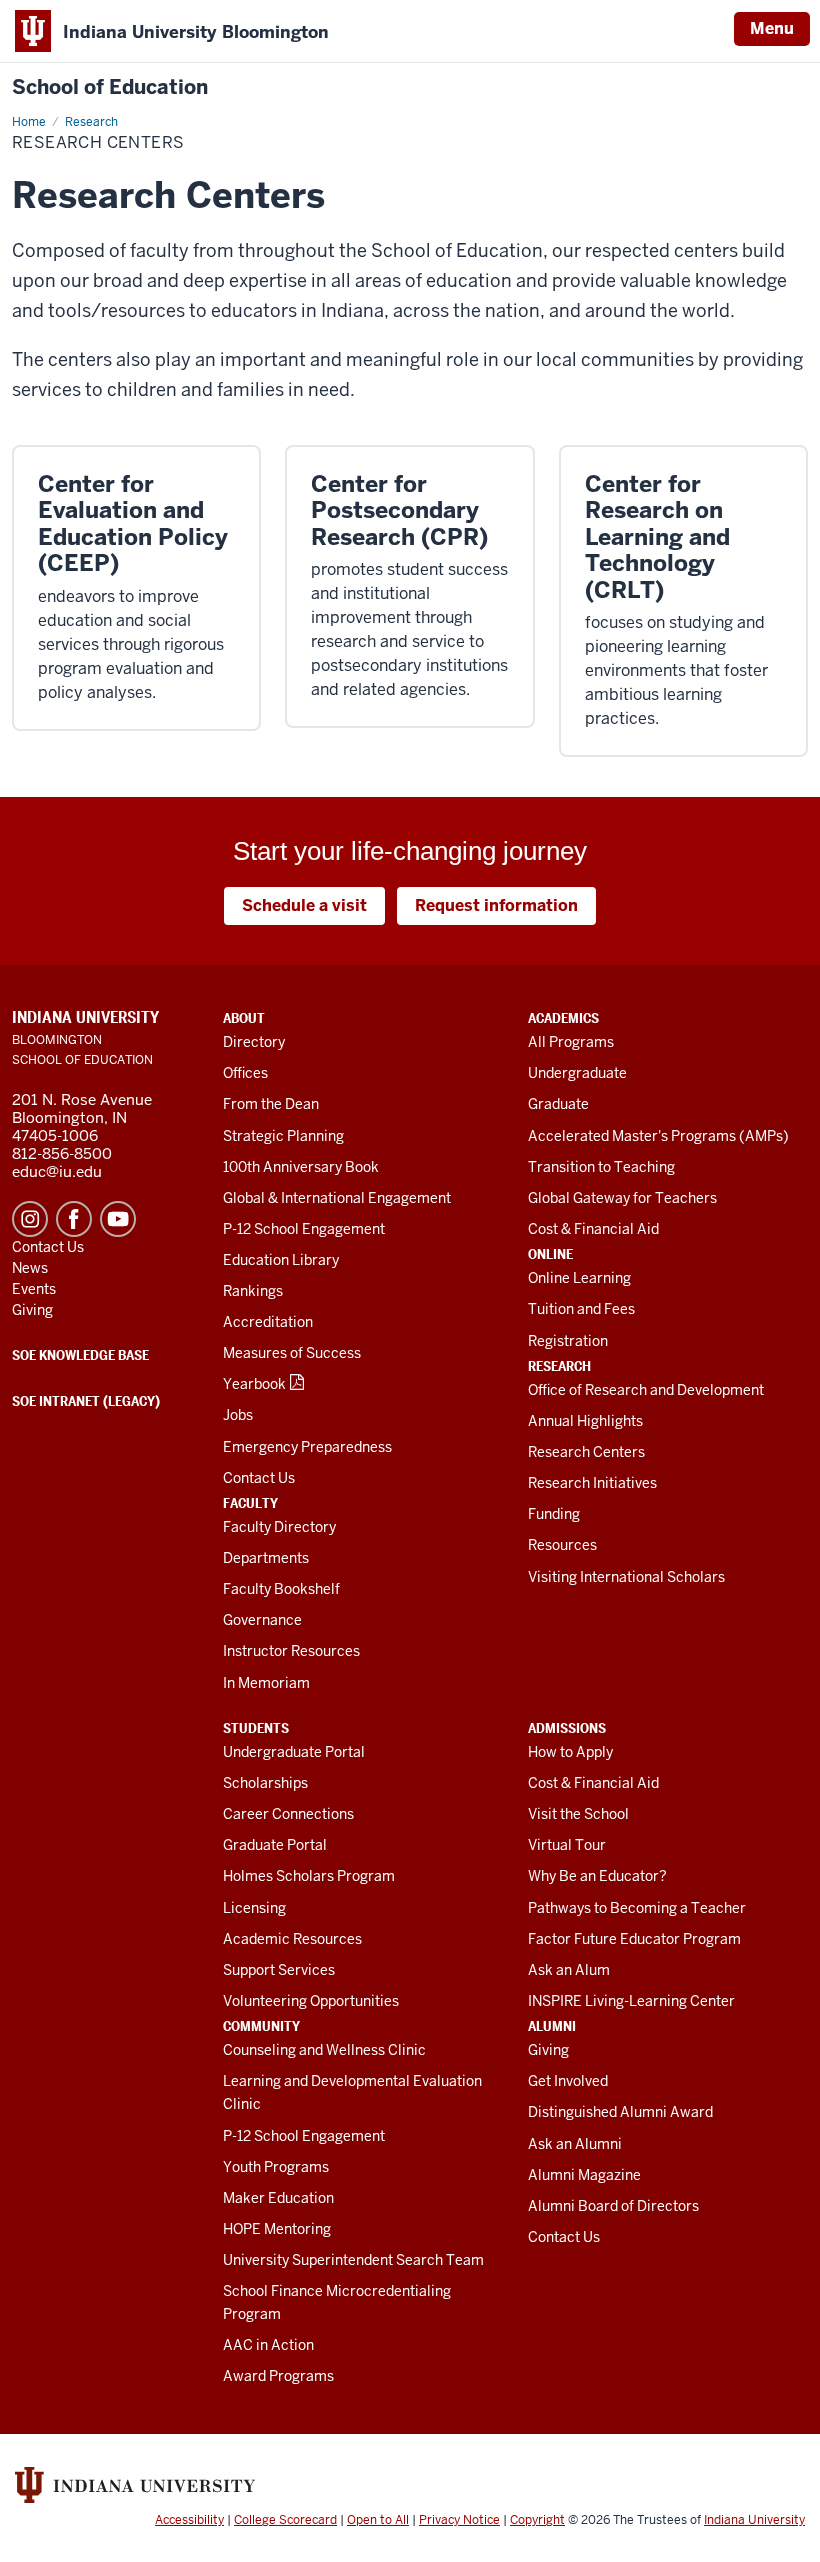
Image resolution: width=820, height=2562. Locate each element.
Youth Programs (276, 2167)
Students (256, 1728)
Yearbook (254, 1384)
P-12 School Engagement (304, 1229)
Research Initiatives (592, 1483)
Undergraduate (577, 1073)
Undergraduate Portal (294, 1752)
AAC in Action (268, 2345)
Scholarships (265, 1783)
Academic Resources (292, 1939)
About (244, 1018)
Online (550, 1254)
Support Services (279, 1970)
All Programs (571, 1042)
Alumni (552, 2026)
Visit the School (578, 1814)
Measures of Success (292, 1353)
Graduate (558, 1104)
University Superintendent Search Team (353, 2260)
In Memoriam (266, 1683)
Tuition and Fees (581, 1309)
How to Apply (570, 1752)
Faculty (250, 1503)
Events (34, 1289)
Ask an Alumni (575, 2144)
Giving (548, 2050)
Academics (563, 1018)
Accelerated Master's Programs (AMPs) (658, 1136)
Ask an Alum (569, 1970)
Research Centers (586, 1452)
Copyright (537, 2520)
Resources (562, 1545)
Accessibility (189, 2520)
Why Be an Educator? (597, 1876)
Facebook (74, 1219)
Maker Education (278, 2198)
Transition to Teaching (601, 1167)
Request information (496, 905)
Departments (266, 1558)
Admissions (567, 1728)
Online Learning (579, 1278)
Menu (772, 28)
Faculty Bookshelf (281, 1589)
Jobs (238, 1415)
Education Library (281, 1260)
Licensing (254, 1908)
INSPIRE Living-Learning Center (631, 2001)
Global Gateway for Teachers (622, 1198)
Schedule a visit (304, 905)
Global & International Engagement (337, 1198)
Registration (568, 1341)
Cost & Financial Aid (593, 1229)
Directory (254, 1042)
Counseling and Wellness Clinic (324, 2050)
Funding (554, 1514)
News (30, 1268)
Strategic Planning (283, 1136)
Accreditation (268, 1322)
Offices (245, 1073)
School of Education (110, 87)
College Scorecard (285, 2520)
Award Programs (278, 2376)
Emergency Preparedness (307, 1447)
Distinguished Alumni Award (620, 2112)
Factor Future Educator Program (634, 1939)
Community (261, 2026)
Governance (262, 1620)
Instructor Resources (291, 1651)
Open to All (378, 2520)
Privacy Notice (459, 2520)
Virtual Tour (567, 1845)
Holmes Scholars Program (309, 1876)
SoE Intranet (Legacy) (86, 1401)
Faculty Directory (279, 1527)
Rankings (253, 1291)
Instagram (30, 1219)
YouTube (118, 1219)
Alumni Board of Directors (613, 2206)
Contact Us (259, 1478)
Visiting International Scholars (626, 1577)
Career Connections (288, 1814)
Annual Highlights (585, 1421)
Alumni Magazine (584, 2175)
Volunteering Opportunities (311, 2001)
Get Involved (568, 2081)
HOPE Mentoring (277, 2229)
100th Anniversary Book (301, 1167)
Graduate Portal (275, 1845)
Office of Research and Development (646, 1390)
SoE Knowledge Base (80, 1355)
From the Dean (271, 1104)
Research (559, 1366)
